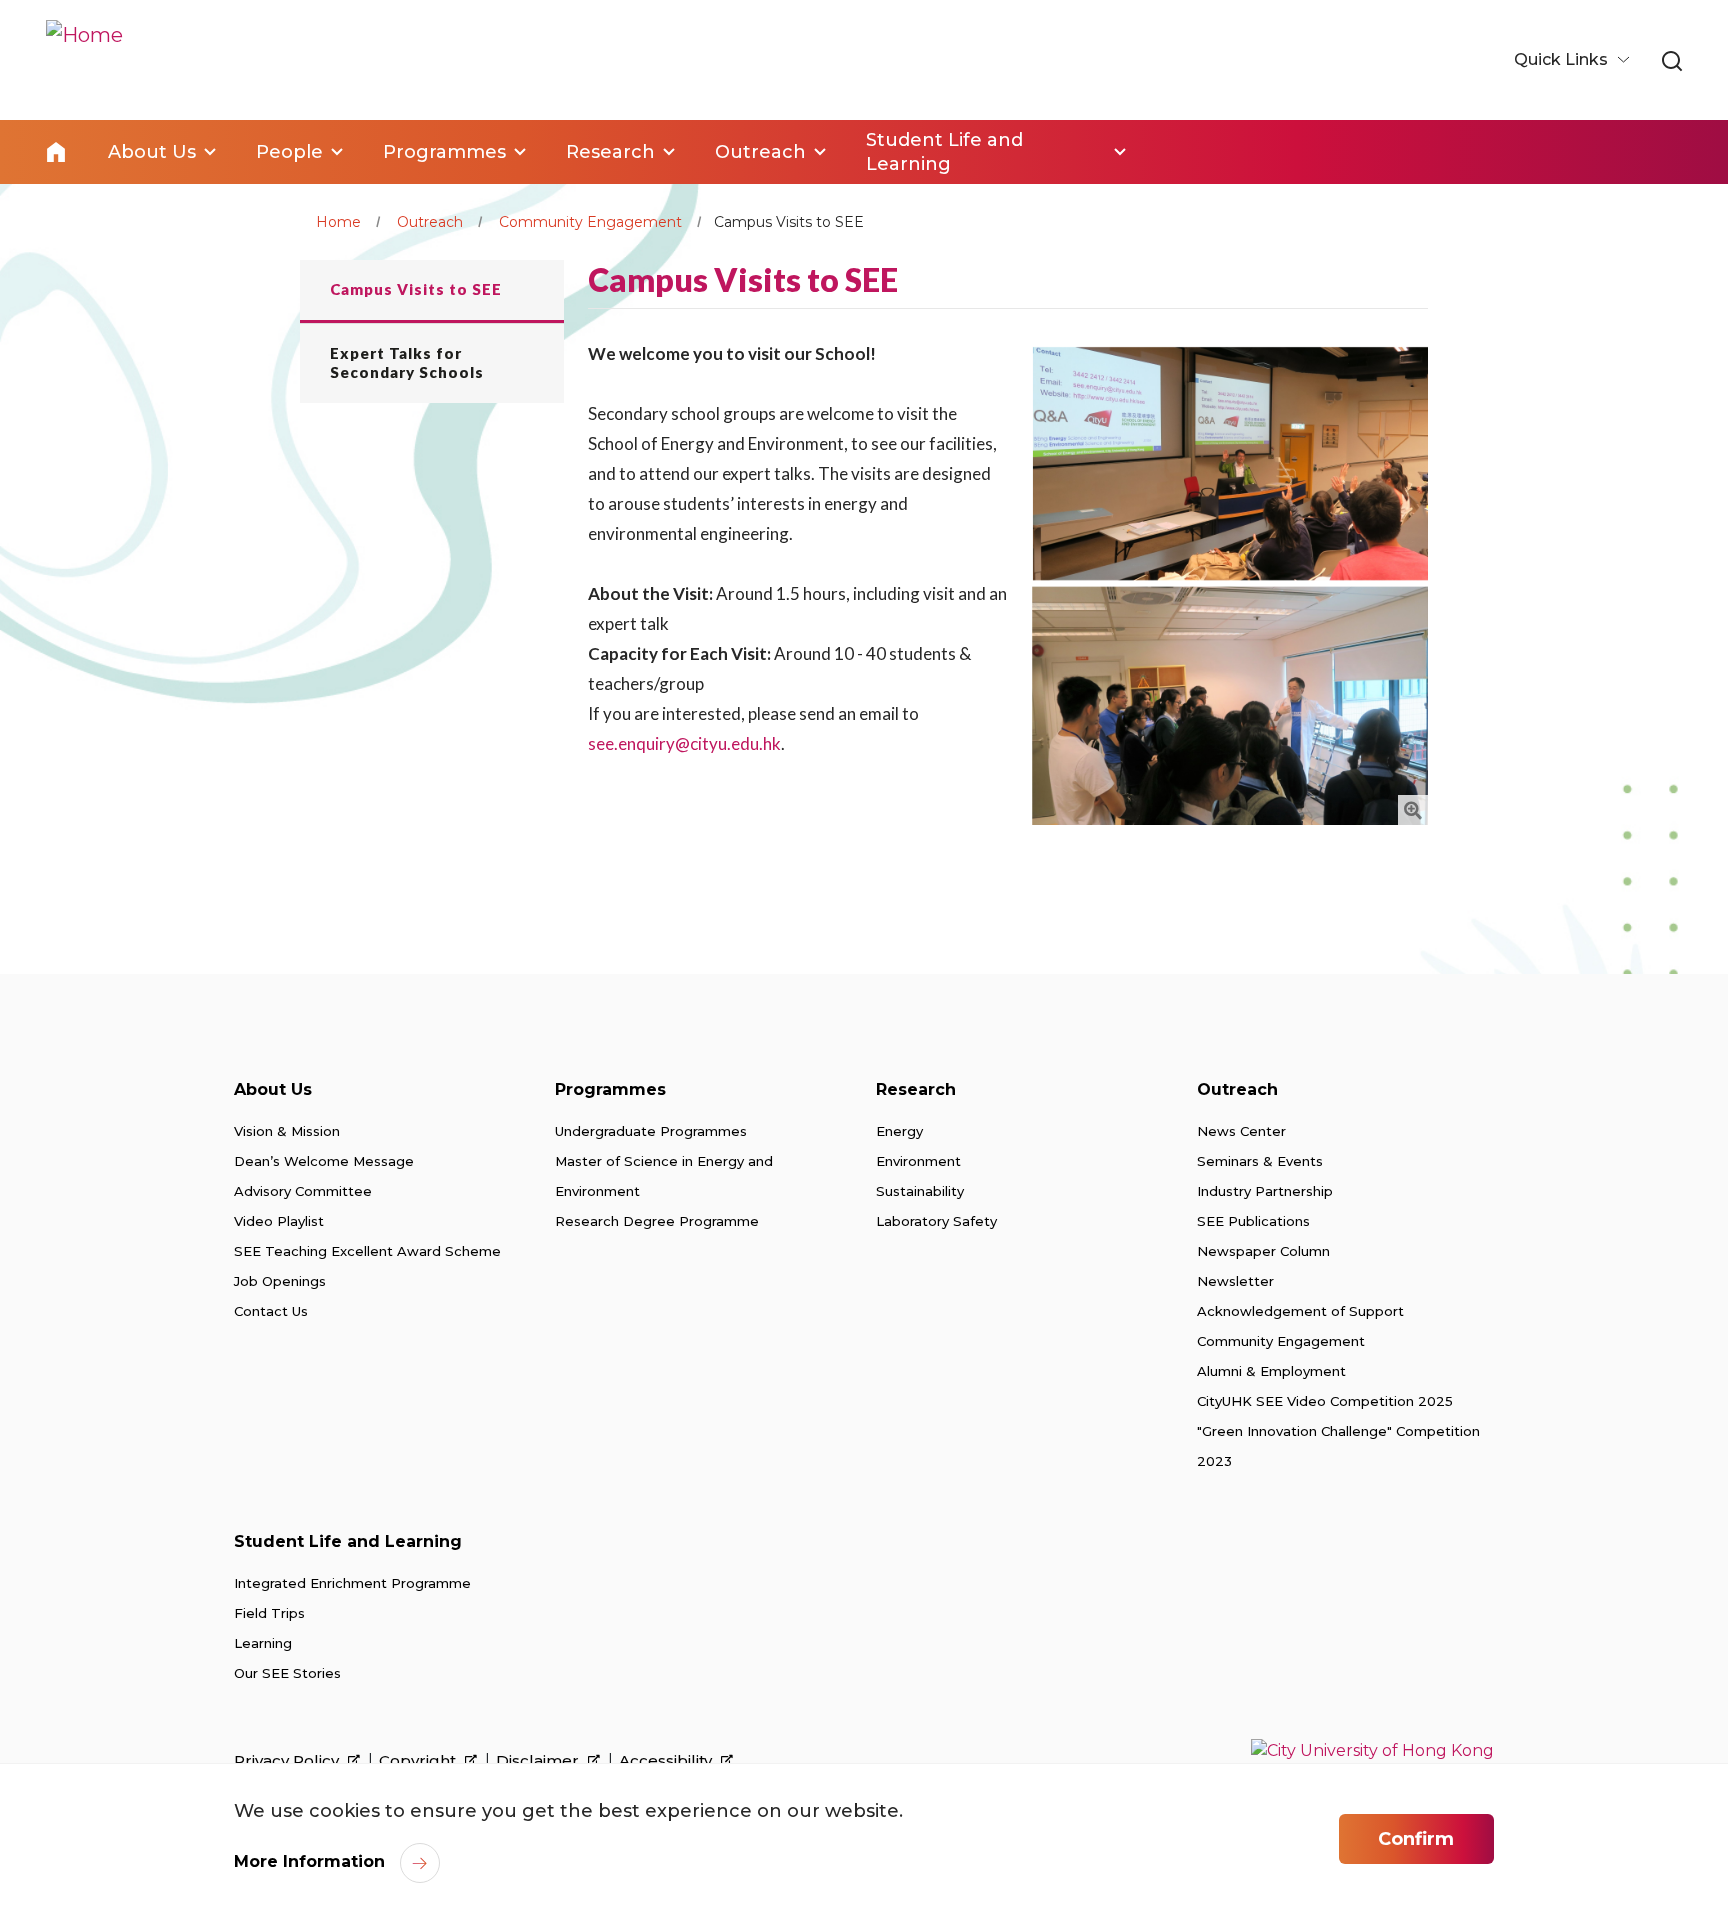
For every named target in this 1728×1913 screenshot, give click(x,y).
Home (56, 152)
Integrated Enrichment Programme (352, 1583)
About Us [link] (152, 152)
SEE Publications (1253, 1221)
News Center (1241, 1131)
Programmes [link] (444, 152)
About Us (273, 1089)
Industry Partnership (1265, 1191)
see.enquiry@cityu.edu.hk (684, 743)
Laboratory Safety (936, 1221)
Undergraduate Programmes (651, 1131)
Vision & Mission (287, 1131)
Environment (918, 1161)
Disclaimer (539, 1761)
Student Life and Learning (348, 1541)
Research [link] (610, 152)
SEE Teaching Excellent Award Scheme (367, 1251)
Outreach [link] (760, 152)
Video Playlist (279, 1221)
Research (916, 1089)
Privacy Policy (288, 1761)
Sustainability (920, 1191)
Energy (899, 1131)
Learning (263, 1643)
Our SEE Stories (287, 1673)
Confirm (1416, 1839)
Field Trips (269, 1613)
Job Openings (280, 1281)
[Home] (84, 60)
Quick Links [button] (1563, 59)
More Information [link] (309, 1861)
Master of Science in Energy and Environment (664, 1176)
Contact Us (271, 1311)
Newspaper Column (1263, 1251)
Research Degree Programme (657, 1221)
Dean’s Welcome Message (324, 1161)
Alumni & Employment (1271, 1371)
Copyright (419, 1761)
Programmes (610, 1089)
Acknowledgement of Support (1300, 1311)
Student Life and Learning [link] (944, 152)
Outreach (430, 222)
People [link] (289, 152)
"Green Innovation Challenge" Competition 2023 (1338, 1446)
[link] (1672, 62)
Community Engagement (590, 222)
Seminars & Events (1260, 1161)
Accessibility (667, 1761)
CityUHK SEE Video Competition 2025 (1325, 1401)
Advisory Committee (303, 1191)
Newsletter (1235, 1281)
